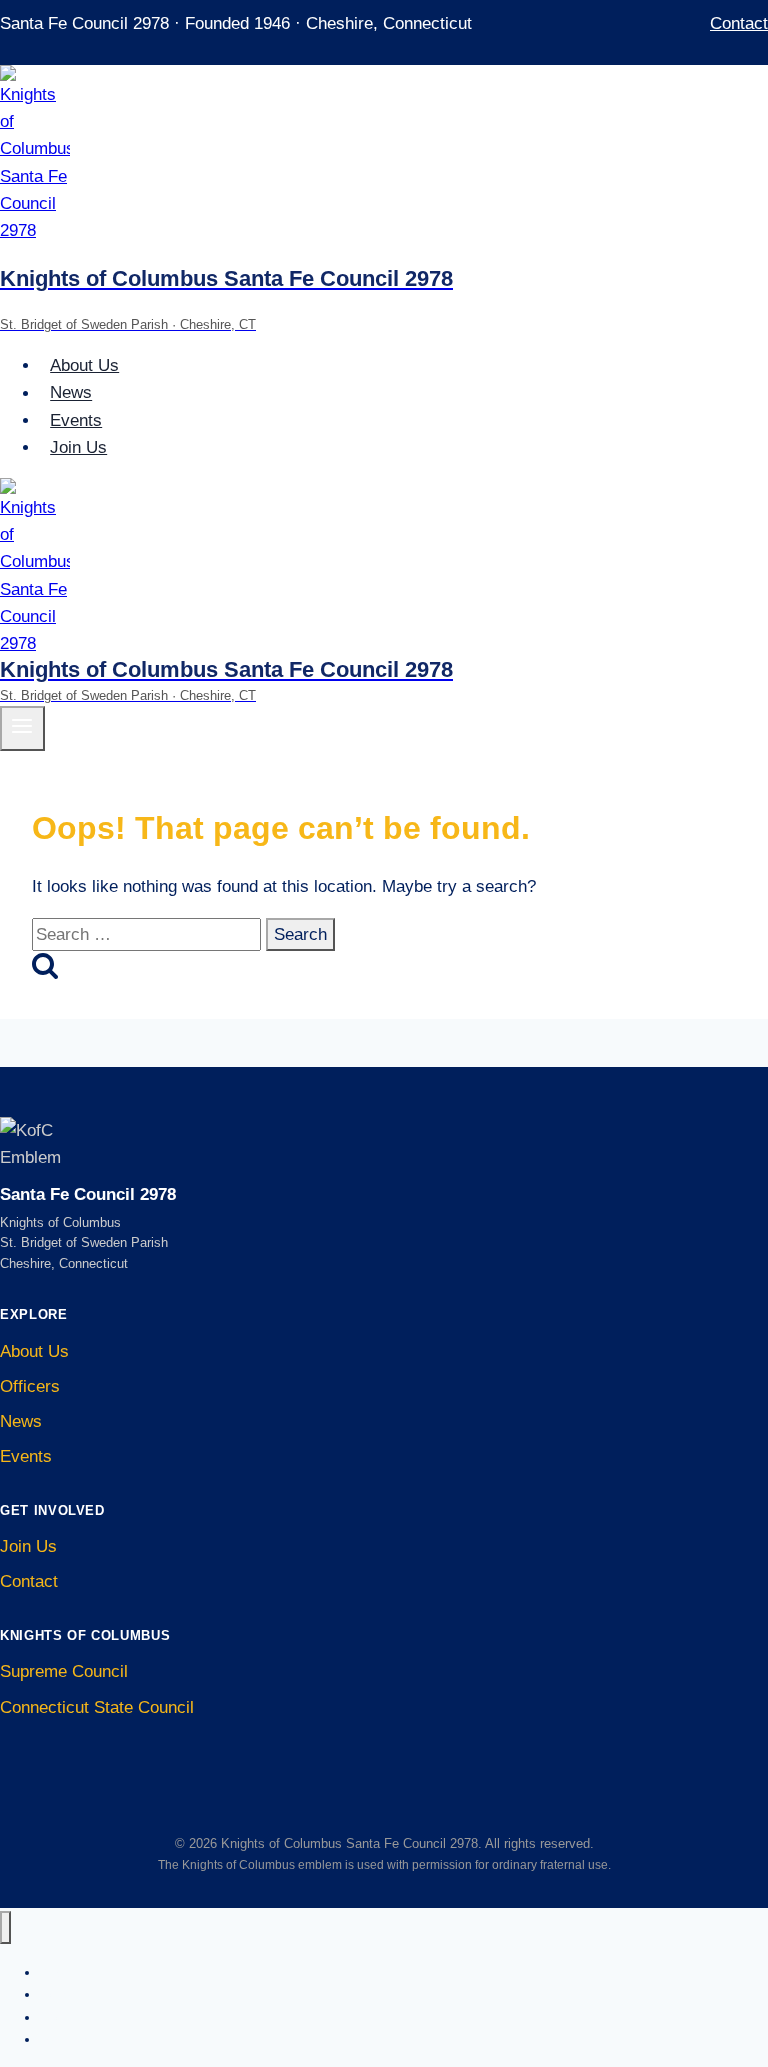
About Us (84, 365)
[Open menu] (22, 728)
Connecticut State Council (97, 1707)
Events (76, 420)
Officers (30, 1386)
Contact (739, 23)
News (71, 393)
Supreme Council (64, 1671)
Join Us (78, 447)
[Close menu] (5, 1927)
